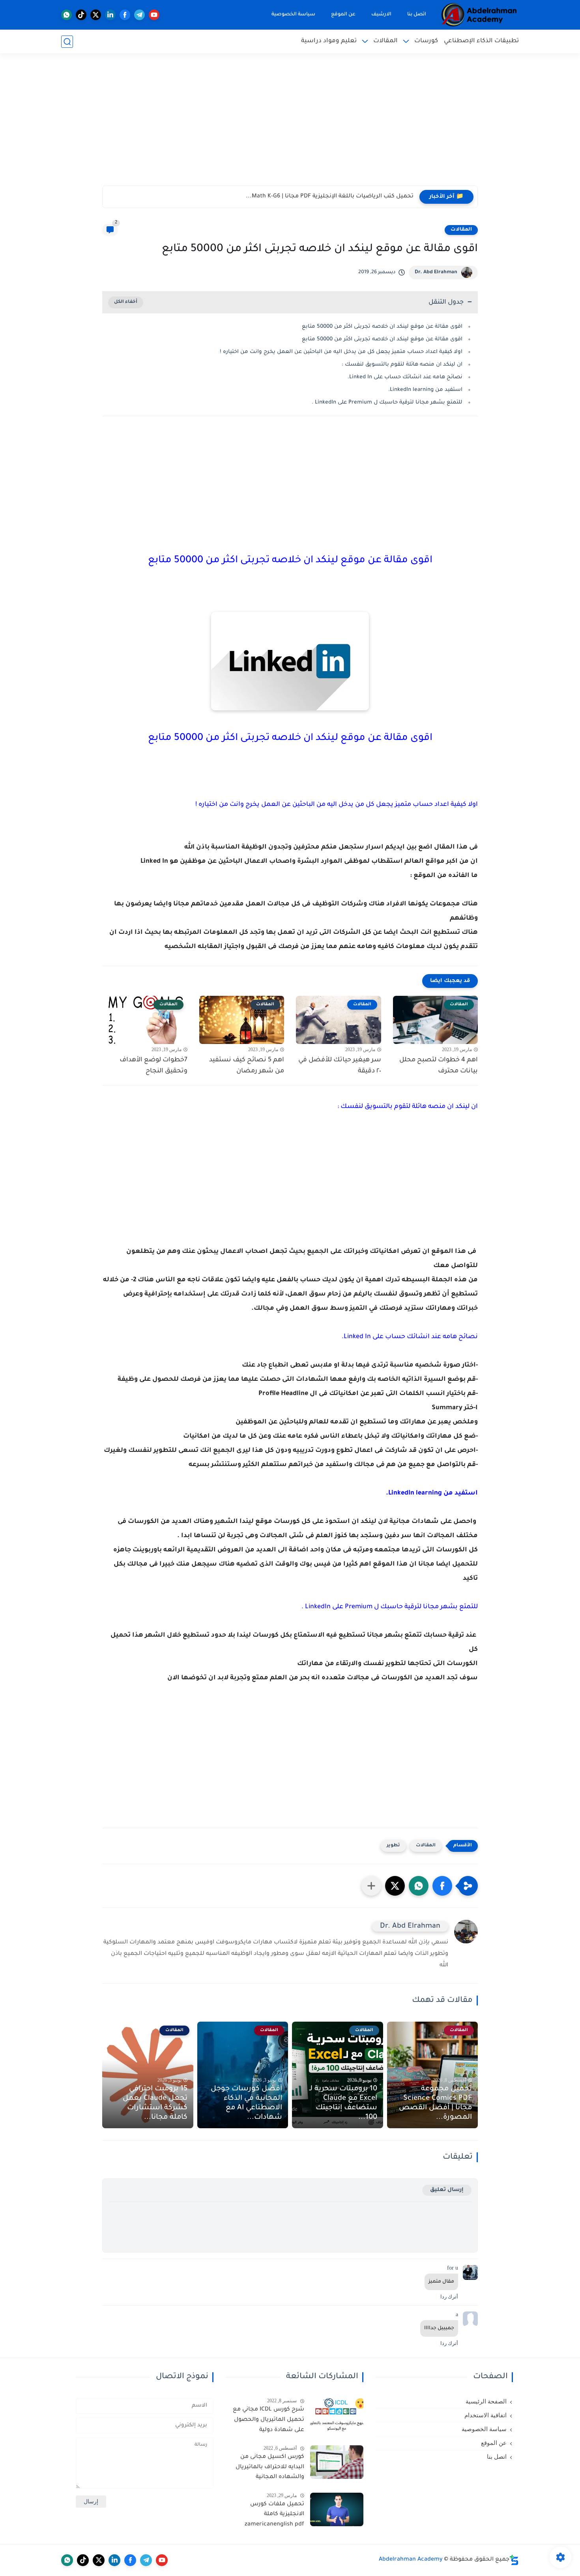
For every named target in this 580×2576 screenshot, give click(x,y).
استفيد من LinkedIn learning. (425, 390)
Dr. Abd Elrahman (436, 272)
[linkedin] (110, 15)
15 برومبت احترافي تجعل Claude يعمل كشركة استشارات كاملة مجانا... (155, 2103)
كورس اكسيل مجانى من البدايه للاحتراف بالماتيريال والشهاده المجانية (270, 2467)
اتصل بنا (417, 15)
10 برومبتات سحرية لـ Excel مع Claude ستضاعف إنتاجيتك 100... (343, 2103)
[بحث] (67, 42)
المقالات (385, 41)
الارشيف (381, 15)
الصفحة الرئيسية (486, 2401)
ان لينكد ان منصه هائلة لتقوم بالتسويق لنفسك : (402, 365)
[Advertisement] (290, 124)
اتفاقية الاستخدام (486, 2415)
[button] (442, 1886)
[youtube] (154, 15)
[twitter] (96, 15)
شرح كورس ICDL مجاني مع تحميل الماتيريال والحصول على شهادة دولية (268, 2420)
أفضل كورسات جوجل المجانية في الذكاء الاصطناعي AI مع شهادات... (246, 2103)
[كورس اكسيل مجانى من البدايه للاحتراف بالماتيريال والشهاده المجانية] (337, 2462)
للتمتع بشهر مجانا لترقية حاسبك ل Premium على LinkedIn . (387, 403)
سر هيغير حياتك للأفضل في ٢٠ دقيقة (340, 1066)
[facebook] (125, 15)
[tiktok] (81, 15)
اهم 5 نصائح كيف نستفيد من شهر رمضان (247, 1066)
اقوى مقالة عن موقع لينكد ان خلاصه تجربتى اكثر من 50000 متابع (382, 327)
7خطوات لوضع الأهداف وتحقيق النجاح (153, 1066)
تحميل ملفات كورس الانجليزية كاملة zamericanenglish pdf (274, 2515)
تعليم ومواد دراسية (329, 41)
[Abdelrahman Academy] (479, 15)
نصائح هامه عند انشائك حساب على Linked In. (405, 377)
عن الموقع (343, 15)
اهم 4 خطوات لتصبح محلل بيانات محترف (439, 1066)
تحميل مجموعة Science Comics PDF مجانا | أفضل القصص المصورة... (435, 2103)
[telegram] (139, 15)
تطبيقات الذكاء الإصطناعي (481, 41)
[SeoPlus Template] (514, 2560)
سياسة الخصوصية (293, 15)
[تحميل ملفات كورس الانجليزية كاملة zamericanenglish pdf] (337, 2509)
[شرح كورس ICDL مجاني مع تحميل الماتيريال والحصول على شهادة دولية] (337, 2415)
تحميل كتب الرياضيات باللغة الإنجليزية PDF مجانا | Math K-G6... (330, 197)
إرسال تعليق (447, 2190)
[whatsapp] (66, 15)
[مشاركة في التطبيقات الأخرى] (371, 1886)
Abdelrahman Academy (411, 2560)
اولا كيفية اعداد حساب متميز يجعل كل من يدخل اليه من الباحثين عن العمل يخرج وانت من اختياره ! (341, 352)
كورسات (426, 41)
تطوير (393, 1846)
